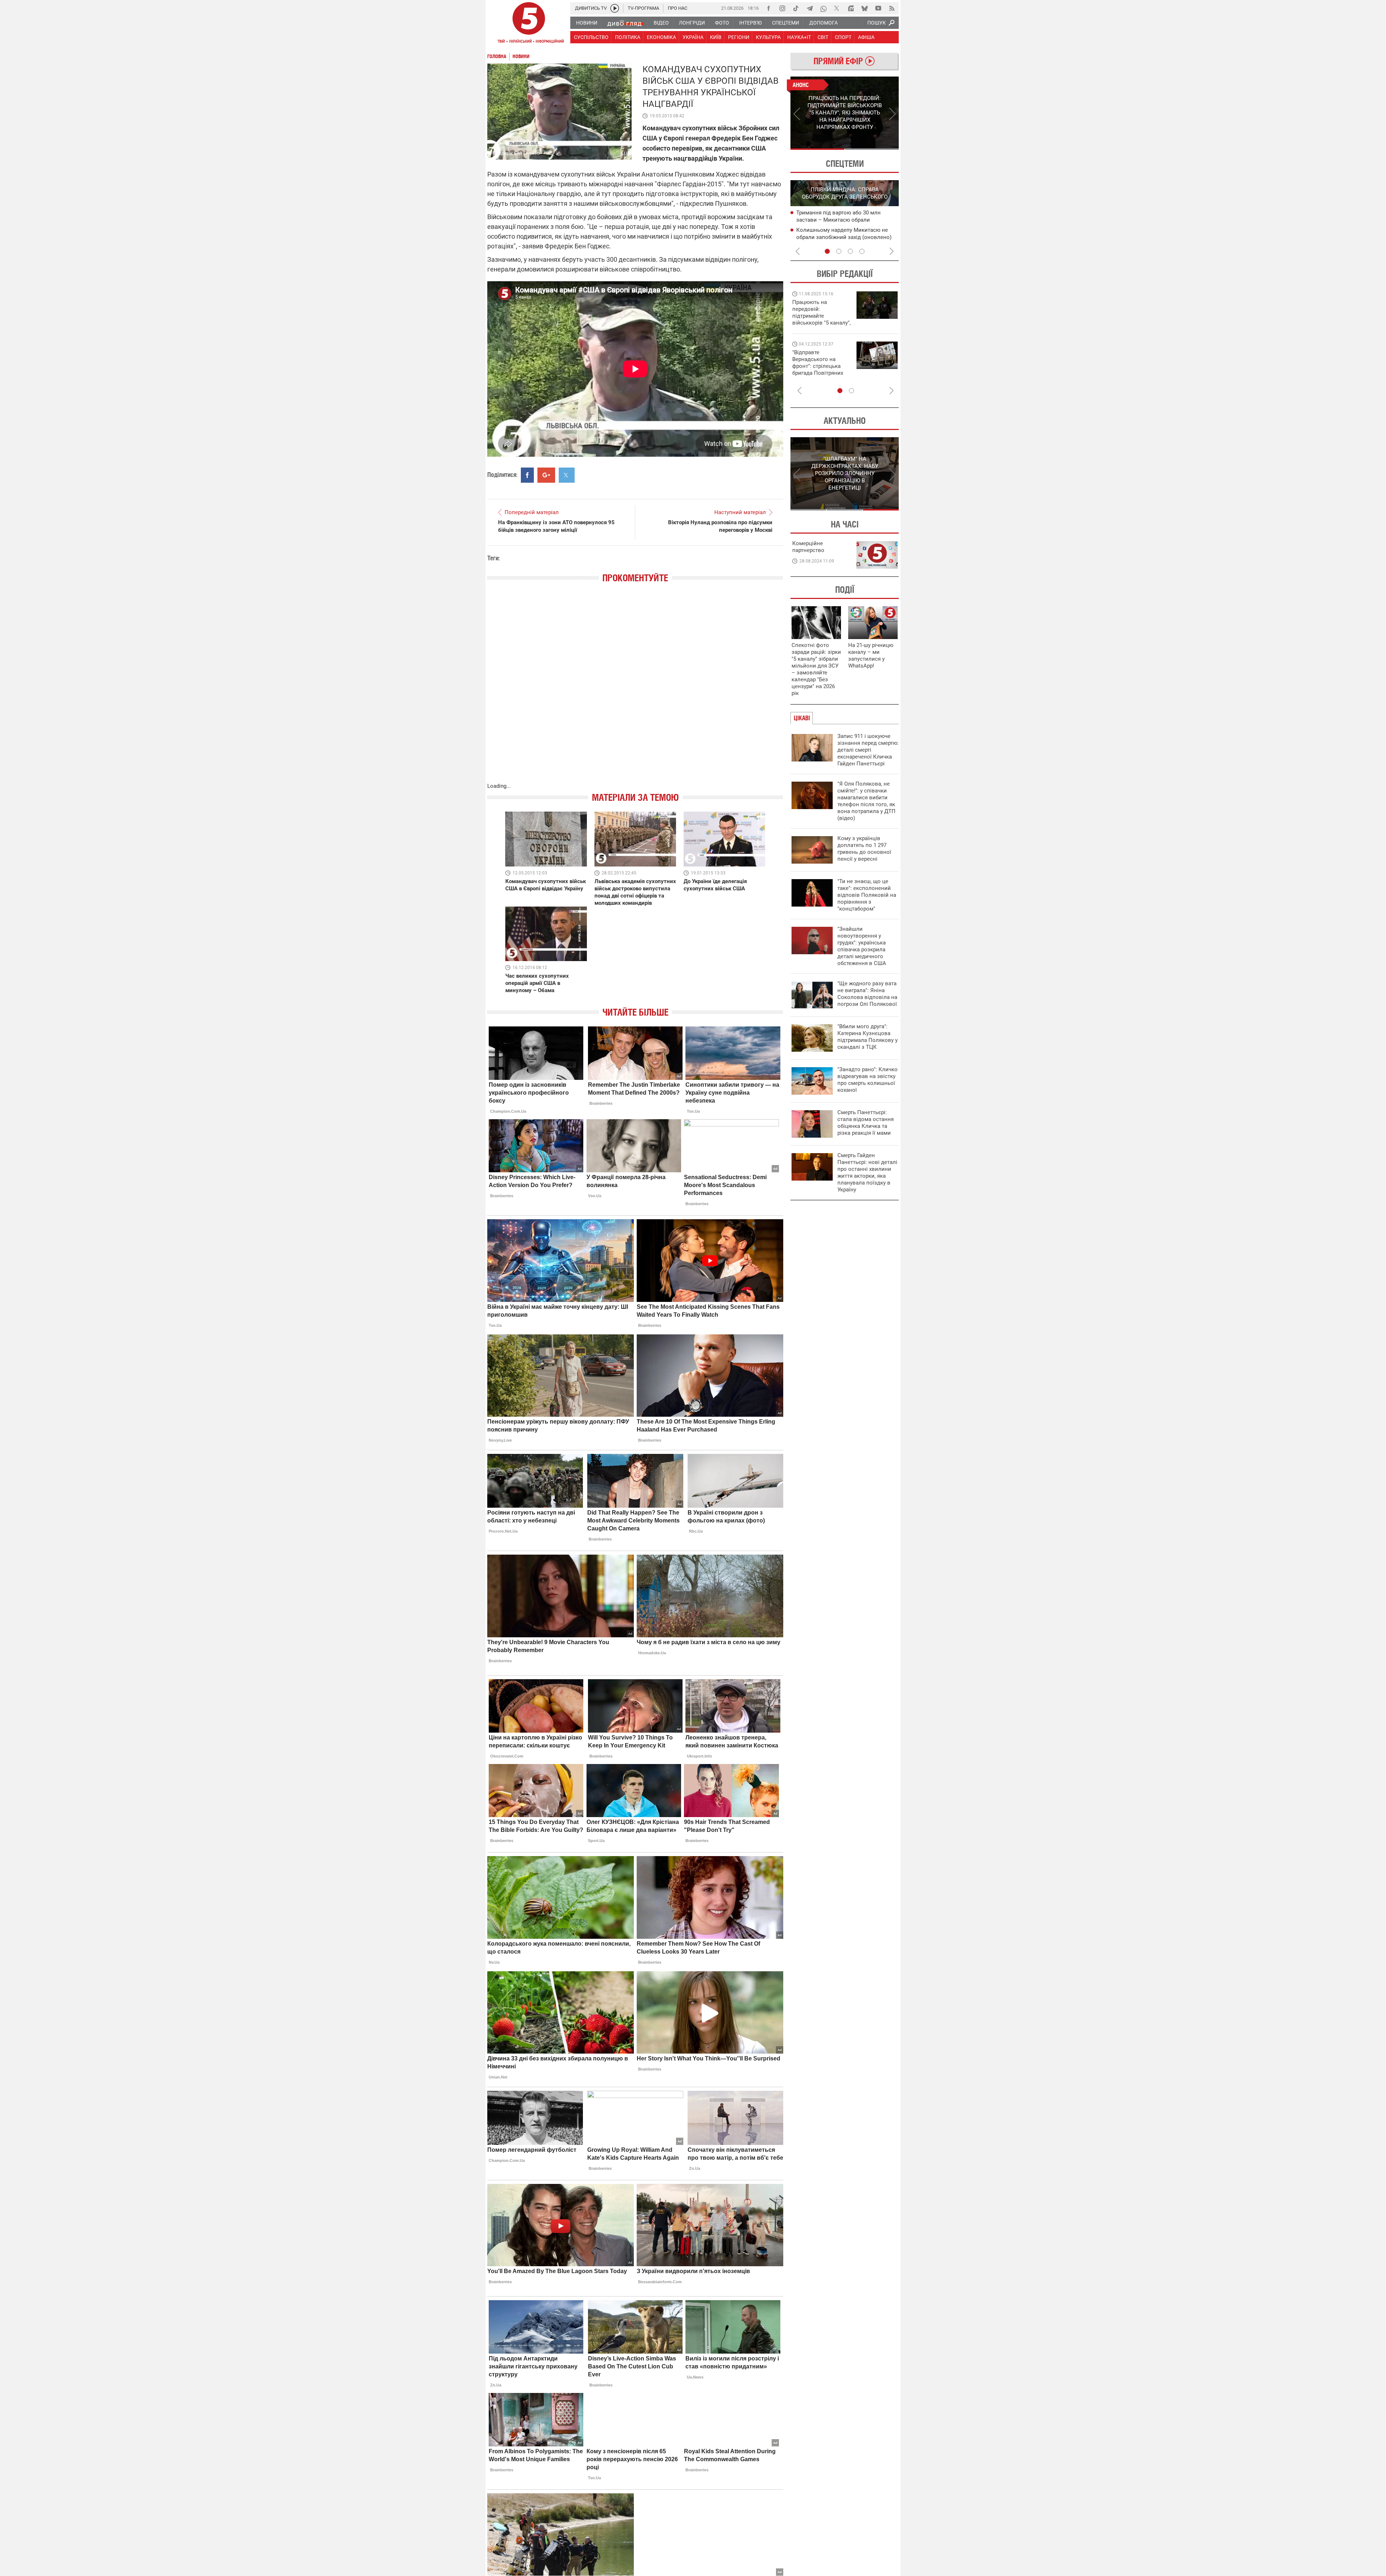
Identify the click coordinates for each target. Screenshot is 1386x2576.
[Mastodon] (851, 8)
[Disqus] (635, 690)
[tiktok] (796, 8)
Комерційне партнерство (808, 547)
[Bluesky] (864, 8)
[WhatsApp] (823, 8)
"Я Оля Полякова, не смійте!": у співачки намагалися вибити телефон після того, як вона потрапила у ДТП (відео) (866, 801)
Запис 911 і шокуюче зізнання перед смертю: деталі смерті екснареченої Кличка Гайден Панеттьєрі (868, 750)
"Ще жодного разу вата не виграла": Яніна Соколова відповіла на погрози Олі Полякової (867, 994)
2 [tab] (872, 149)
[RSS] (892, 8)
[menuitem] (586, 23)
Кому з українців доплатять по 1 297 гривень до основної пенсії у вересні (864, 849)
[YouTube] (878, 8)
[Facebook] (768, 8)
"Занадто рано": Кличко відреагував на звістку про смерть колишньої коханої (868, 1080)
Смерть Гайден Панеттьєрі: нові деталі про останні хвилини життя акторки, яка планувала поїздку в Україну (867, 1172)
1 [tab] (817, 149)
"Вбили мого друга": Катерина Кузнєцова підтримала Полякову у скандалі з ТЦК (868, 1037)
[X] (837, 8)
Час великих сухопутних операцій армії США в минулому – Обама (537, 983)
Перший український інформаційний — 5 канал (529, 24)
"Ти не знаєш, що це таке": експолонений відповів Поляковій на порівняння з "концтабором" (867, 895)
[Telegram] (810, 8)
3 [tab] (850, 251)
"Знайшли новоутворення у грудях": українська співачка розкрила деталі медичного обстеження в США (862, 946)
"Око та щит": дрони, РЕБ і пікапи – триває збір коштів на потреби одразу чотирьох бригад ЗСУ (822, 366)
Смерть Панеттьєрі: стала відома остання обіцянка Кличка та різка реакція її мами (866, 1123)
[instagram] (782, 8)
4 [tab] (862, 251)
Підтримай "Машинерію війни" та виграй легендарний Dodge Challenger (820, 312)
